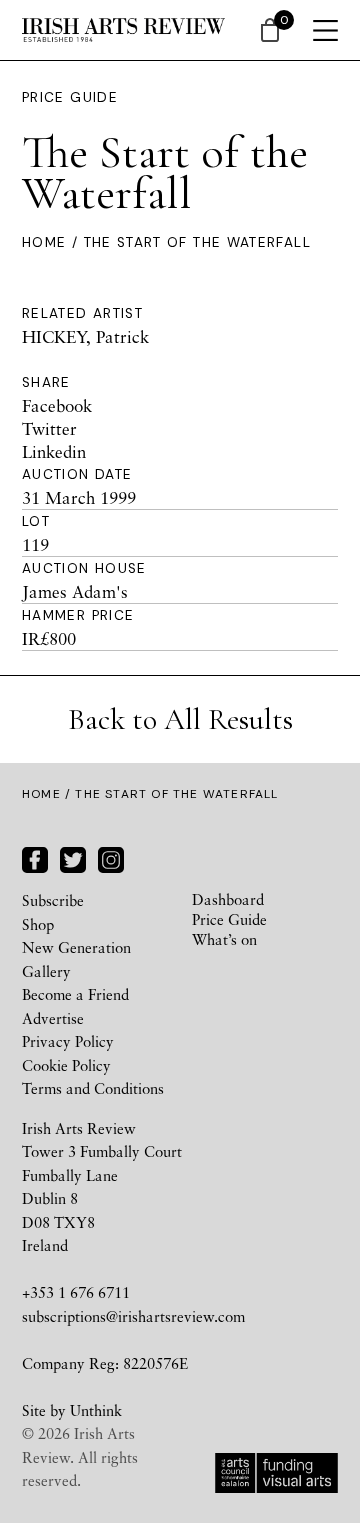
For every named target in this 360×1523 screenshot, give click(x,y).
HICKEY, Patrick (85, 336)
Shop (38, 924)
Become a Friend (75, 994)
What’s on (224, 939)
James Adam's (75, 591)
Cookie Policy (66, 1065)
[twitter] (73, 857)
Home (44, 242)
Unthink (96, 1410)
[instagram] (111, 857)
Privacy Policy (68, 1041)
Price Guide (70, 97)
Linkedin (54, 451)
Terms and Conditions (93, 1088)
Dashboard (228, 899)
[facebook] (35, 857)
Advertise (53, 1018)
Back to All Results (180, 719)
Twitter (49, 428)
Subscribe (53, 900)
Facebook (57, 405)
